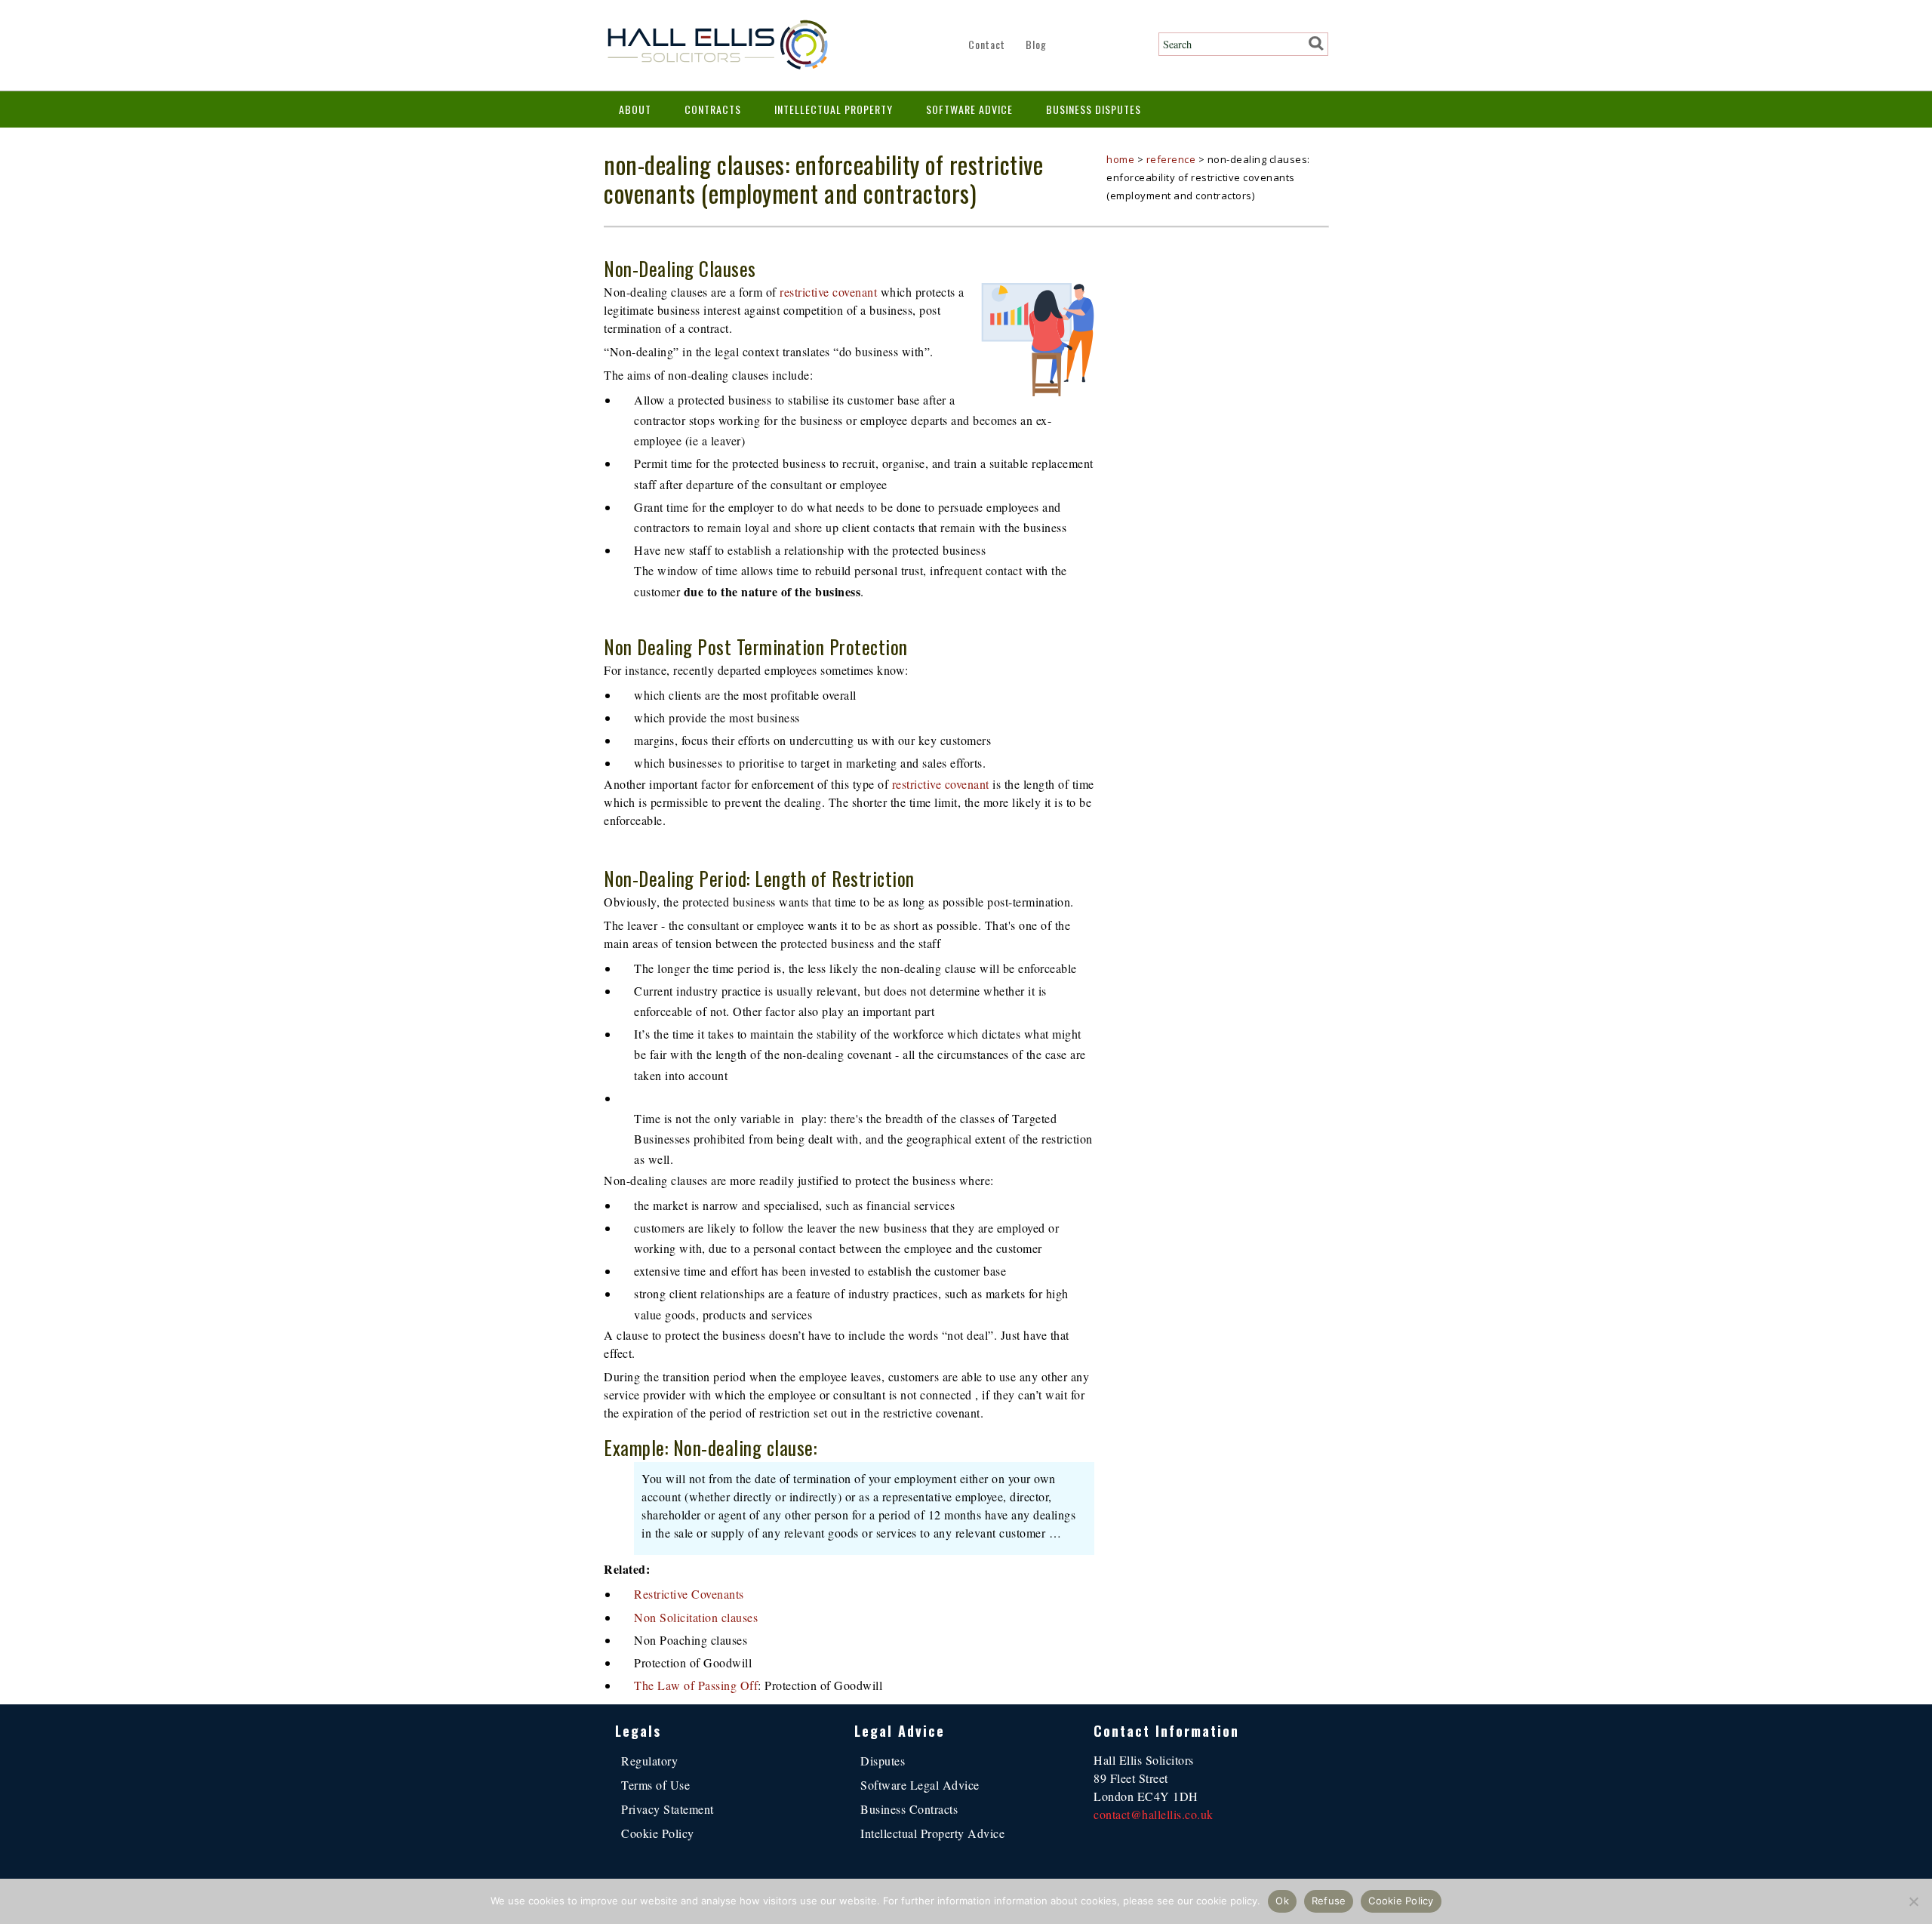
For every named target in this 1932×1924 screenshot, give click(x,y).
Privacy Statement (668, 1809)
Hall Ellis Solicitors (717, 45)
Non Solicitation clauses (696, 1617)
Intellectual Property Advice (932, 1833)
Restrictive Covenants (689, 1594)
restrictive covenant (828, 292)
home (1120, 159)
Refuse (1329, 1901)
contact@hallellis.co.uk (1154, 1814)
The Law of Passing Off (696, 1685)
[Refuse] (1913, 1901)
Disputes (883, 1761)
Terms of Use (655, 1785)
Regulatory (649, 1761)
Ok (1282, 1901)
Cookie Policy (658, 1833)
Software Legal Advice (920, 1785)
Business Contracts (909, 1809)
